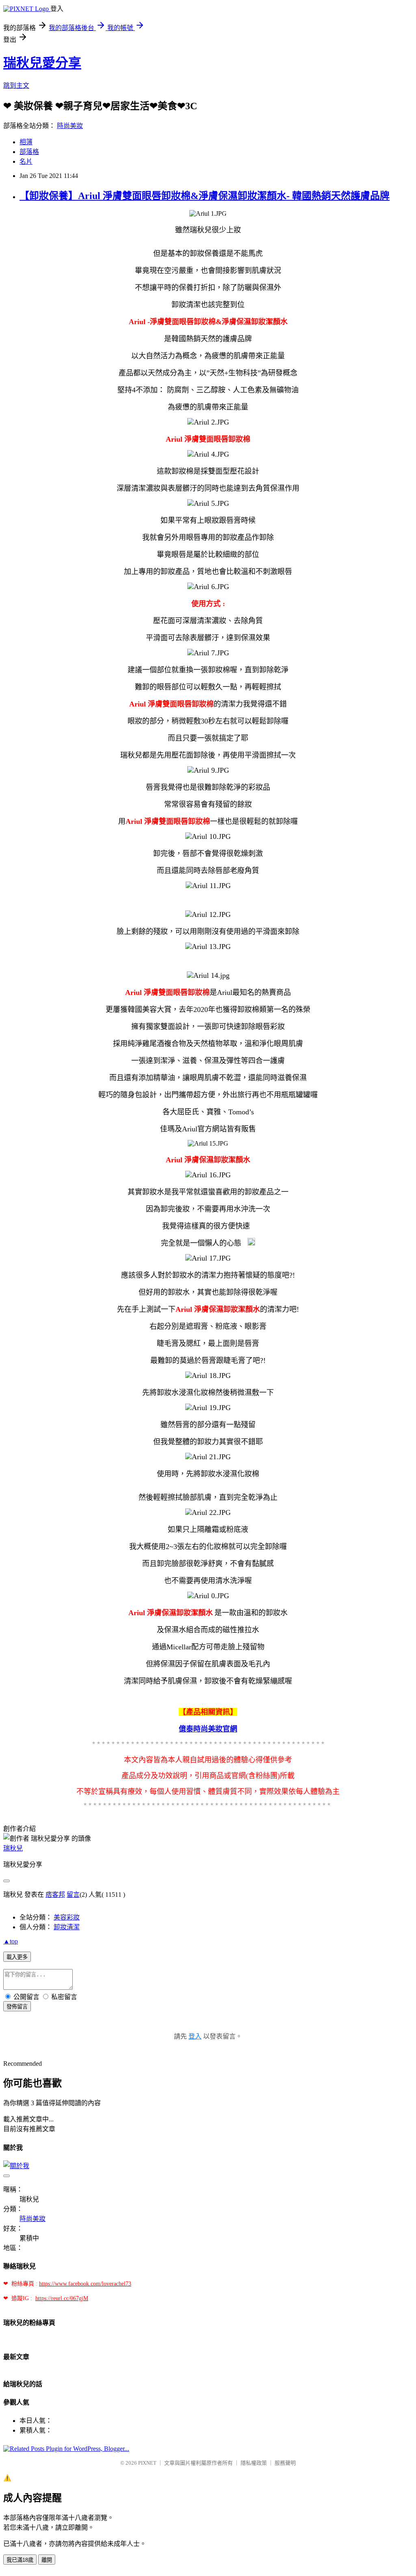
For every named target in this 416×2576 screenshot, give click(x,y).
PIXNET (147, 2463)
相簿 (26, 142)
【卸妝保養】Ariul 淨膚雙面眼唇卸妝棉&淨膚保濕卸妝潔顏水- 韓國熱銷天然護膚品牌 (205, 196)
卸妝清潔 (67, 1927)
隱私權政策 (254, 2463)
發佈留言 (17, 2007)
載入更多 (17, 1957)
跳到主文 (16, 86)
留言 (73, 1895)
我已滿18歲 (20, 2560)
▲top (11, 1941)
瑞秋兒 (13, 1848)
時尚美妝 (70, 126)
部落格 (29, 152)
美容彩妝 (67, 1917)
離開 (47, 2560)
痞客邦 (55, 1895)
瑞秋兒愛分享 (42, 63)
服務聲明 (285, 2463)
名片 (26, 161)
